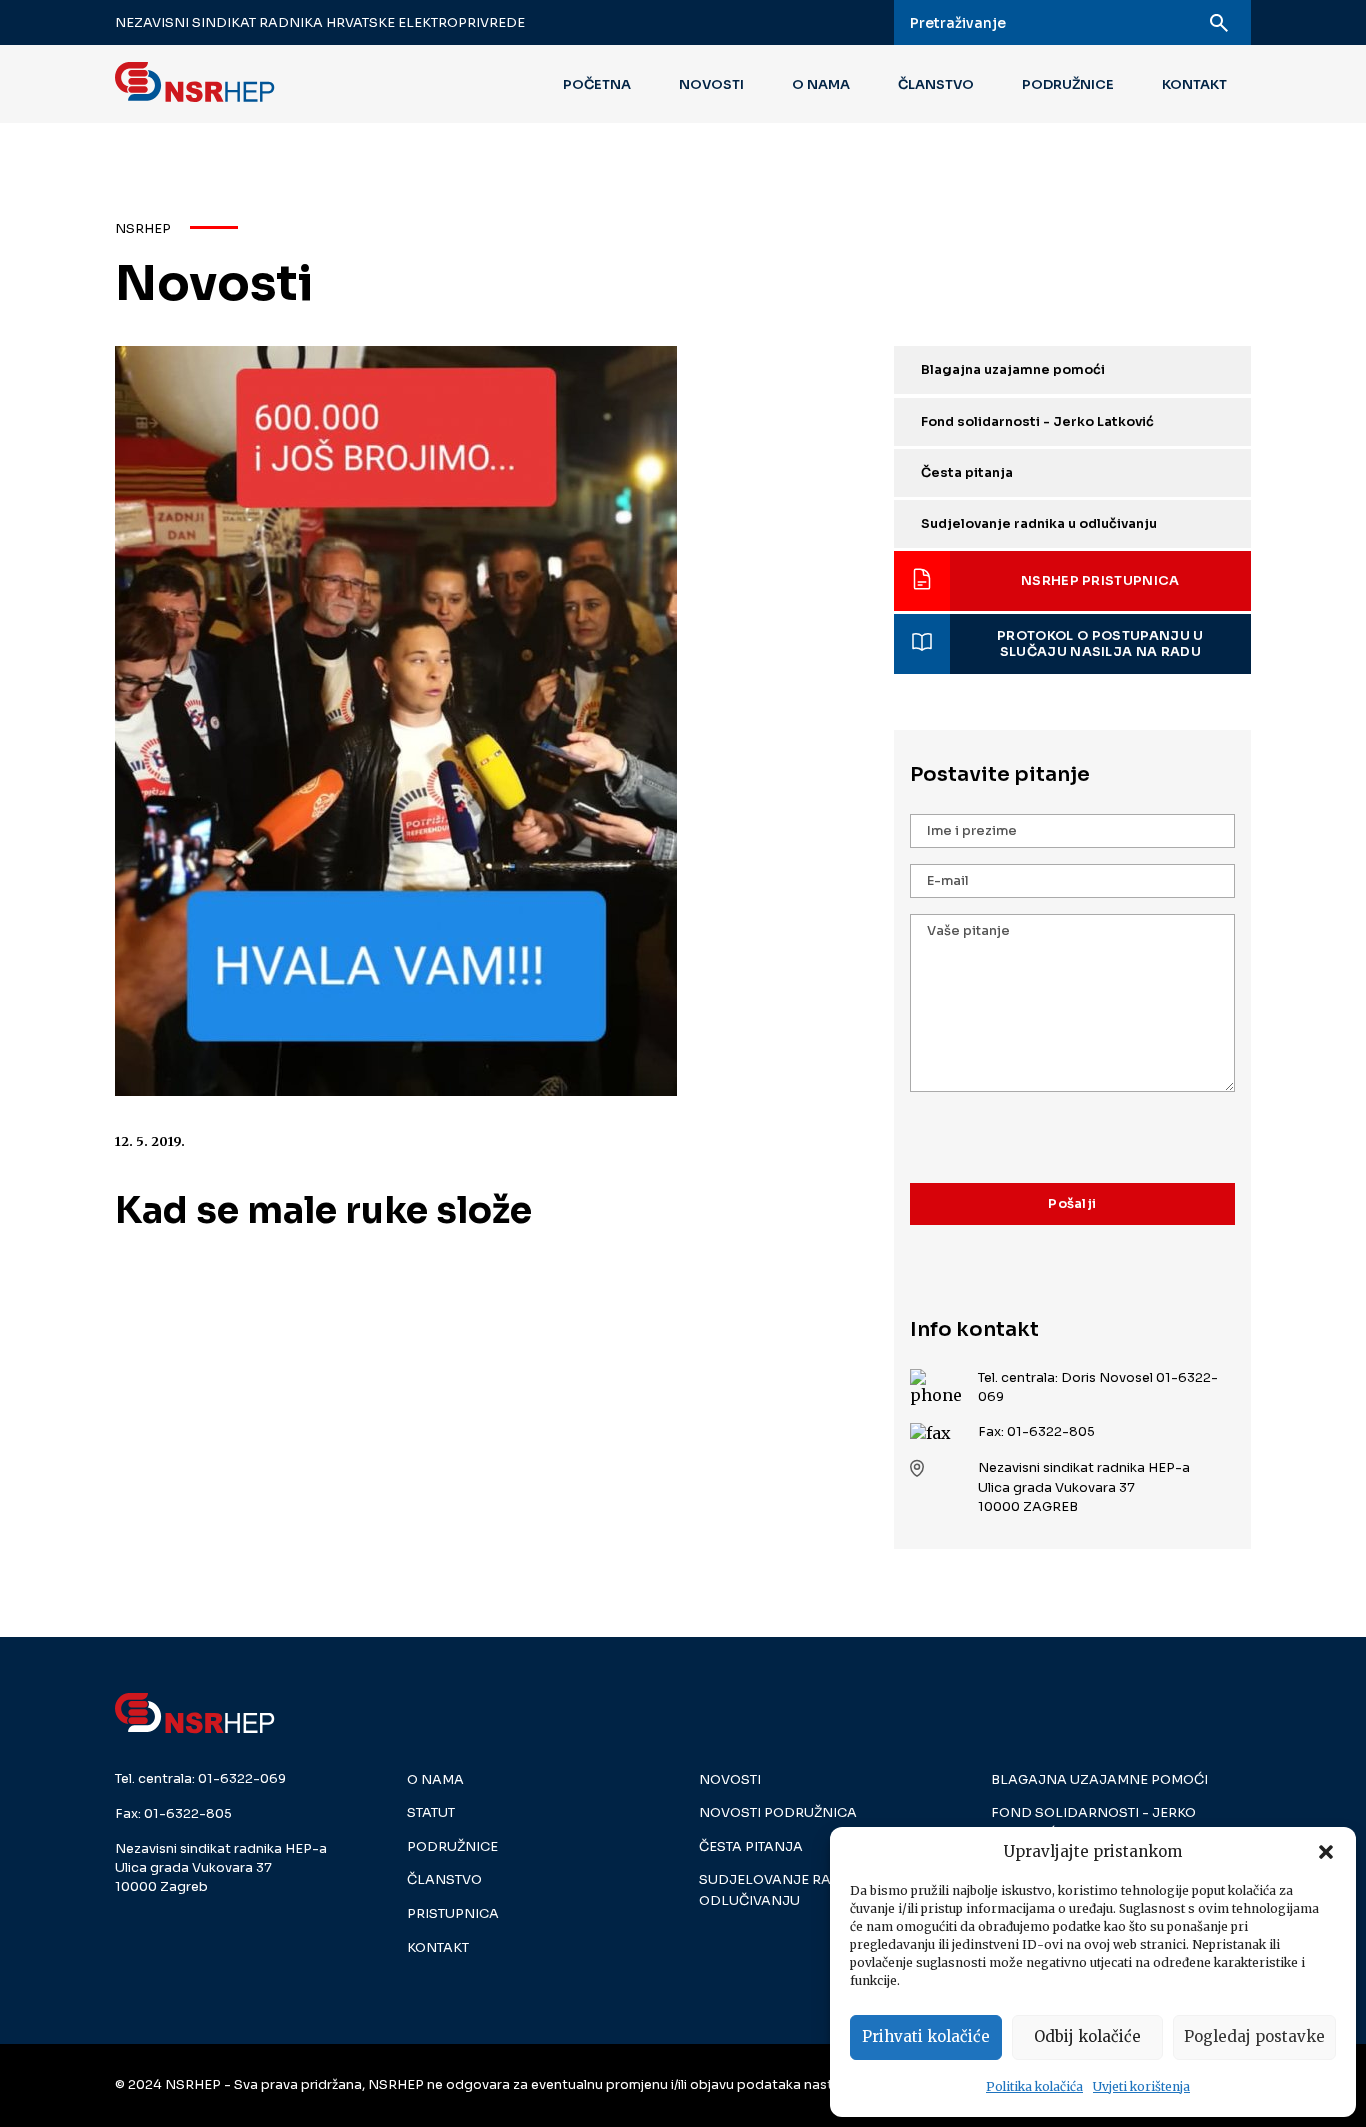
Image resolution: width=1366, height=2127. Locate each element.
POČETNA (597, 84)
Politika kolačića (1034, 2086)
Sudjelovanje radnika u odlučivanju (1039, 524)
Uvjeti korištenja (1141, 2086)
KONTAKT (1194, 84)
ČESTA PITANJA (751, 1847)
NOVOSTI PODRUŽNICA (778, 1813)
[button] (1326, 1852)
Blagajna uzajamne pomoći (1013, 370)
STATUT (431, 1813)
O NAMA (821, 84)
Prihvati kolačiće (926, 2036)
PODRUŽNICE (1068, 84)
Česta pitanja (967, 473)
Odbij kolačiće (1087, 2036)
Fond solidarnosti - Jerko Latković (1037, 422)
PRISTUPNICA (453, 1914)
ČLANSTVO (936, 84)
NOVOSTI (711, 84)
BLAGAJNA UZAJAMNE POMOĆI (1099, 1780)
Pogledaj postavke (1254, 2036)
